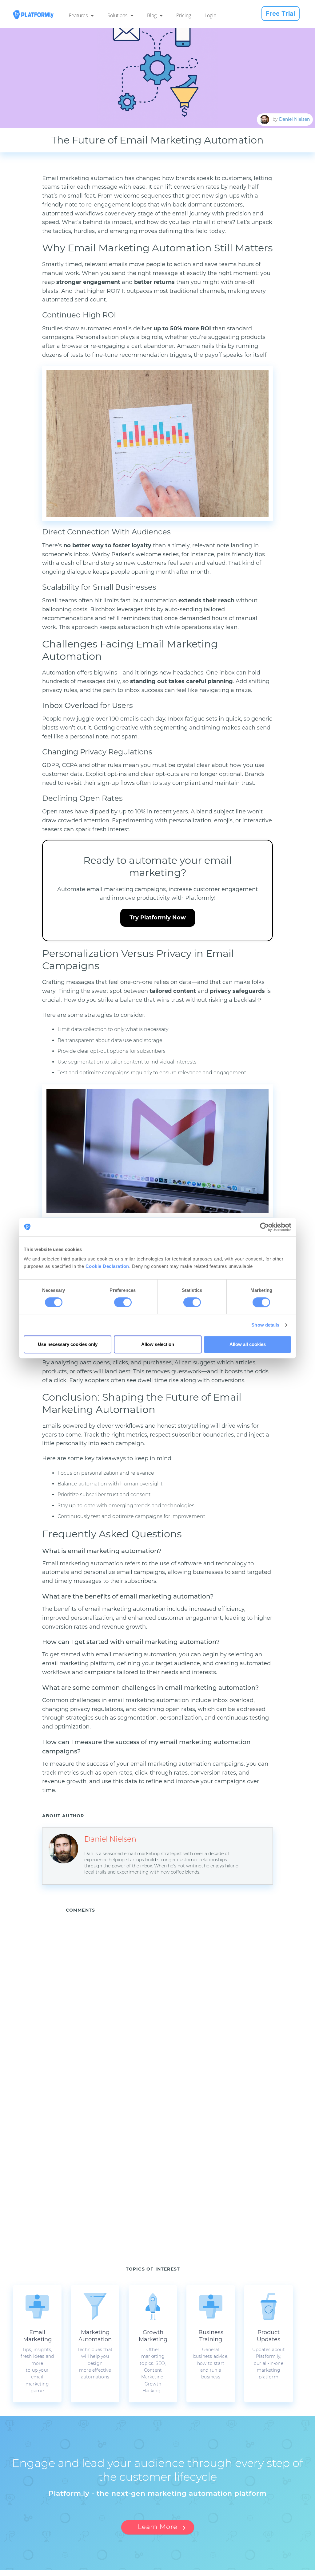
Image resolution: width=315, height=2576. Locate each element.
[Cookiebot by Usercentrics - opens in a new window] (264, 1227)
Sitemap (215, 2573)
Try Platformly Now (158, 918)
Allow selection (158, 1344)
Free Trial (281, 14)
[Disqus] (170, 1999)
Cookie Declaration (107, 1266)
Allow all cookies (248, 1344)
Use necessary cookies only (68, 1344)
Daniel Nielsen (294, 119)
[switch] (123, 1302)
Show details (265, 1325)
